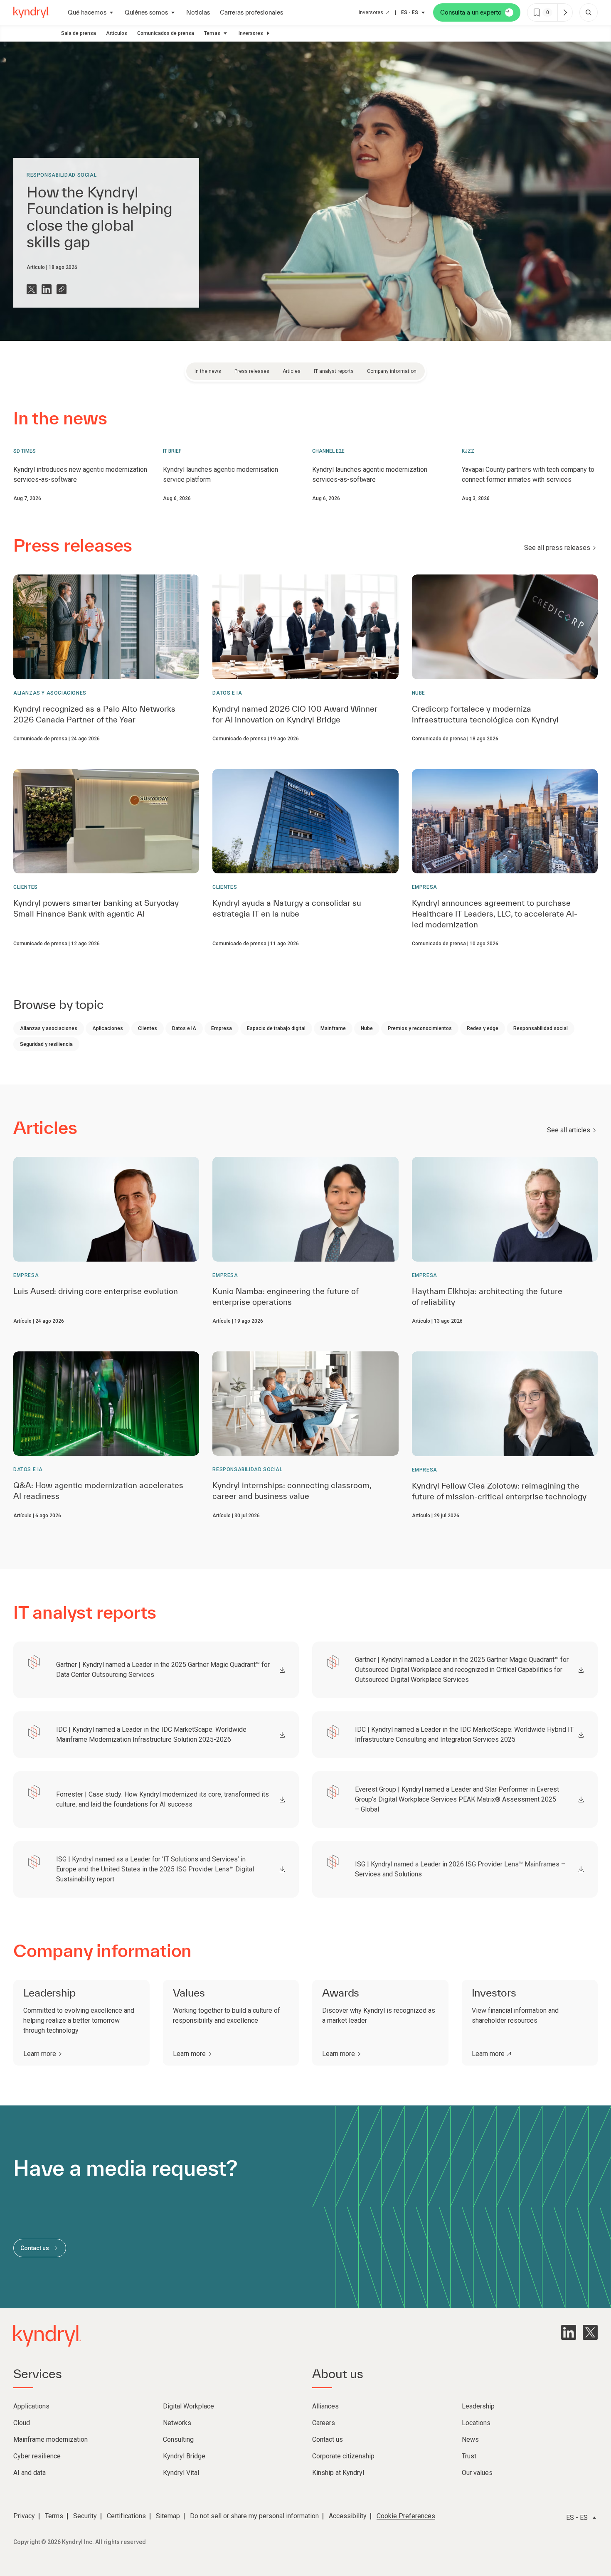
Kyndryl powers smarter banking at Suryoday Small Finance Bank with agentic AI (96, 908)
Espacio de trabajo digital (276, 1028)
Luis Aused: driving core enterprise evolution (96, 1291)
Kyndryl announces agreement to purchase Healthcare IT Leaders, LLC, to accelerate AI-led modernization (495, 914)
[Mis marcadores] (565, 12)
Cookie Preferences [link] (406, 2516)
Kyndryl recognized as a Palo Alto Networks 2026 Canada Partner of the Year (94, 714)
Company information (392, 371)
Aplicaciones (108, 1028)
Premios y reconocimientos (420, 1028)
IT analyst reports (334, 371)
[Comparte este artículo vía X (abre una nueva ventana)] (32, 289)
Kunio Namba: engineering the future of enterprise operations (285, 1297)
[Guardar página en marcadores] (537, 12)
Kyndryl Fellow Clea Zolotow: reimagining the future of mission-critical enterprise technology (499, 1491)
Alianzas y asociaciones (50, 693)
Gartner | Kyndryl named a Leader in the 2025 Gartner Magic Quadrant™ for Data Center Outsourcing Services (163, 1670)
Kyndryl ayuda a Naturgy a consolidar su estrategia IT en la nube (287, 908)
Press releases (252, 371)
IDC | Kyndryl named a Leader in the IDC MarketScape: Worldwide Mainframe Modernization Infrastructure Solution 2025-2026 (151, 1734)
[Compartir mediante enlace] (62, 289)
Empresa (425, 887)
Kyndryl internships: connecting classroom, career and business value (292, 1491)
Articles (292, 371)
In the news (208, 371)
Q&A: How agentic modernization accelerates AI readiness (98, 1491)
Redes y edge (483, 1028)
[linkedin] (569, 2332)
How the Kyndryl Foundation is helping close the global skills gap (99, 217)
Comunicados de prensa (166, 33)
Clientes (26, 887)
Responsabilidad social (62, 175)
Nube (419, 693)
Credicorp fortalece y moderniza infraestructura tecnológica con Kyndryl (485, 714)
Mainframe (333, 1028)
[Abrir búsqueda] (589, 12)
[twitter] (590, 2332)
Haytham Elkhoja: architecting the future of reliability (487, 1297)
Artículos (117, 33)
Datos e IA (227, 693)
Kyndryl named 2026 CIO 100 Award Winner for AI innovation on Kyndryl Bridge (295, 714)
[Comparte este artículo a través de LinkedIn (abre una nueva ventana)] (47, 289)
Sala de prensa (79, 33)
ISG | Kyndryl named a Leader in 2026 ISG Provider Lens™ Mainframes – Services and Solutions (460, 1869)
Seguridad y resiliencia (46, 1044)
